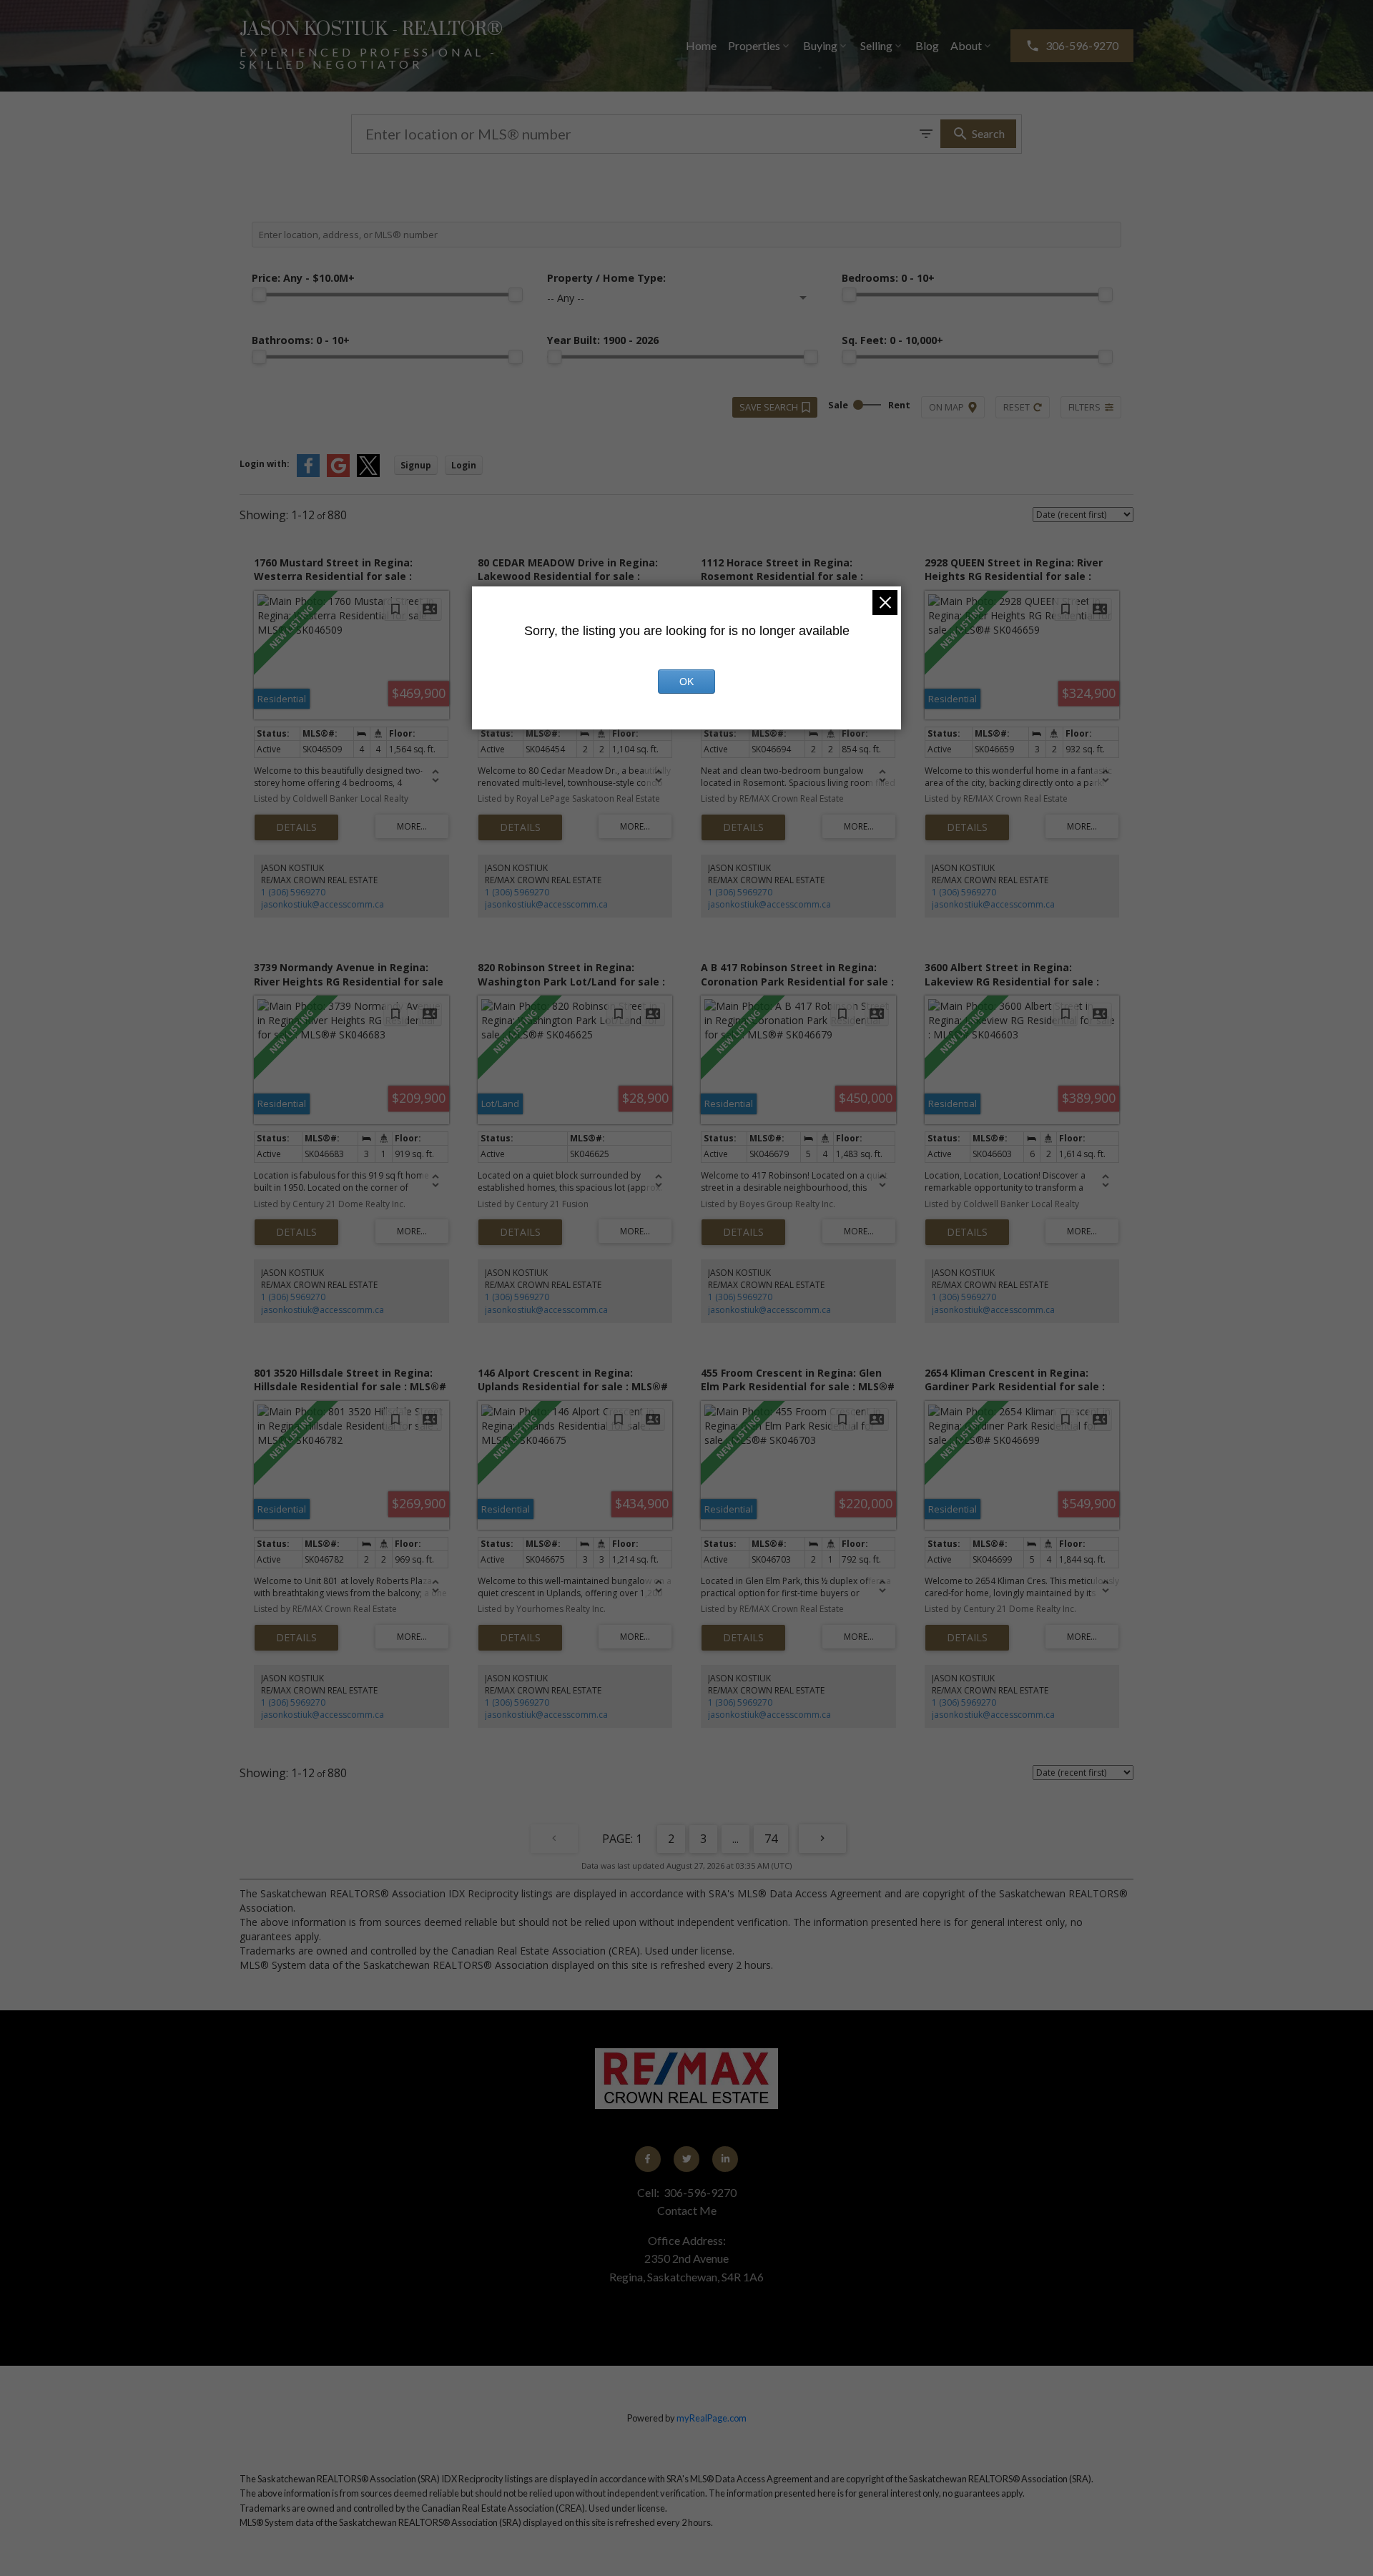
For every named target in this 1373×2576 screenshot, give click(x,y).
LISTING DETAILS (296, 827)
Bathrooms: (301, 340)
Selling (876, 45)
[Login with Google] (338, 474)
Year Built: (603, 340)
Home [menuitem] (701, 45)
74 (771, 1839)
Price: (303, 278)
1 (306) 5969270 (293, 892)
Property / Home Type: (606, 278)
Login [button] (464, 465)
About (966, 45)
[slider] (259, 295)
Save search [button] (769, 407)
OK (686, 682)
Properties (754, 45)
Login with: (265, 464)
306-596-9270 (1082, 45)
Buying (820, 45)
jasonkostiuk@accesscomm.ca (323, 904)
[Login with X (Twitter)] (368, 474)
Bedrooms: (888, 278)
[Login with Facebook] (308, 474)
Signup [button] (416, 465)
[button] (1072, 46)
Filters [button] (1084, 407)
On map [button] (946, 407)
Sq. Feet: (892, 340)
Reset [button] (1017, 407)
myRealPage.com (712, 2418)
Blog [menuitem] (927, 45)
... (735, 1839)
